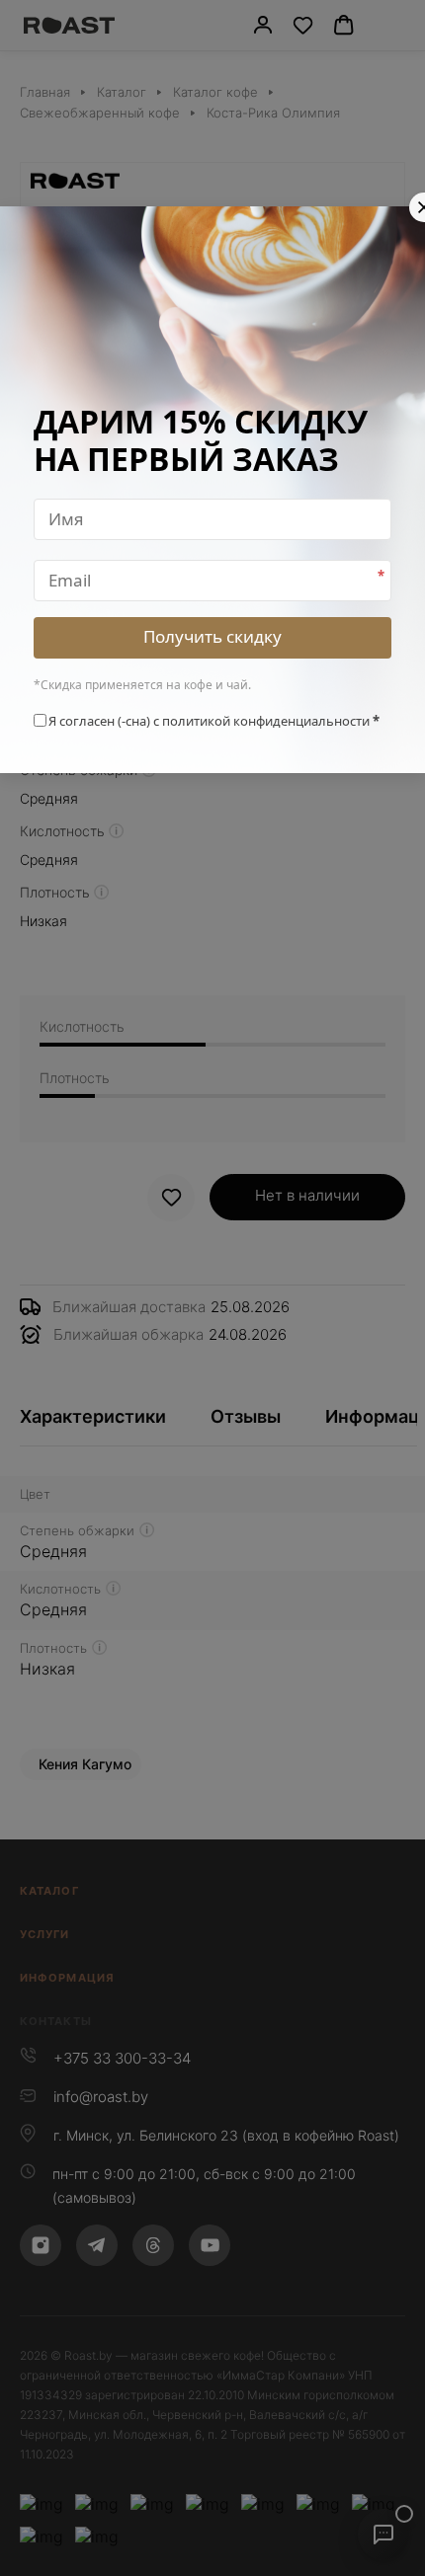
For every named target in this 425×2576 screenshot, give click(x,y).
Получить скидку (212, 636)
